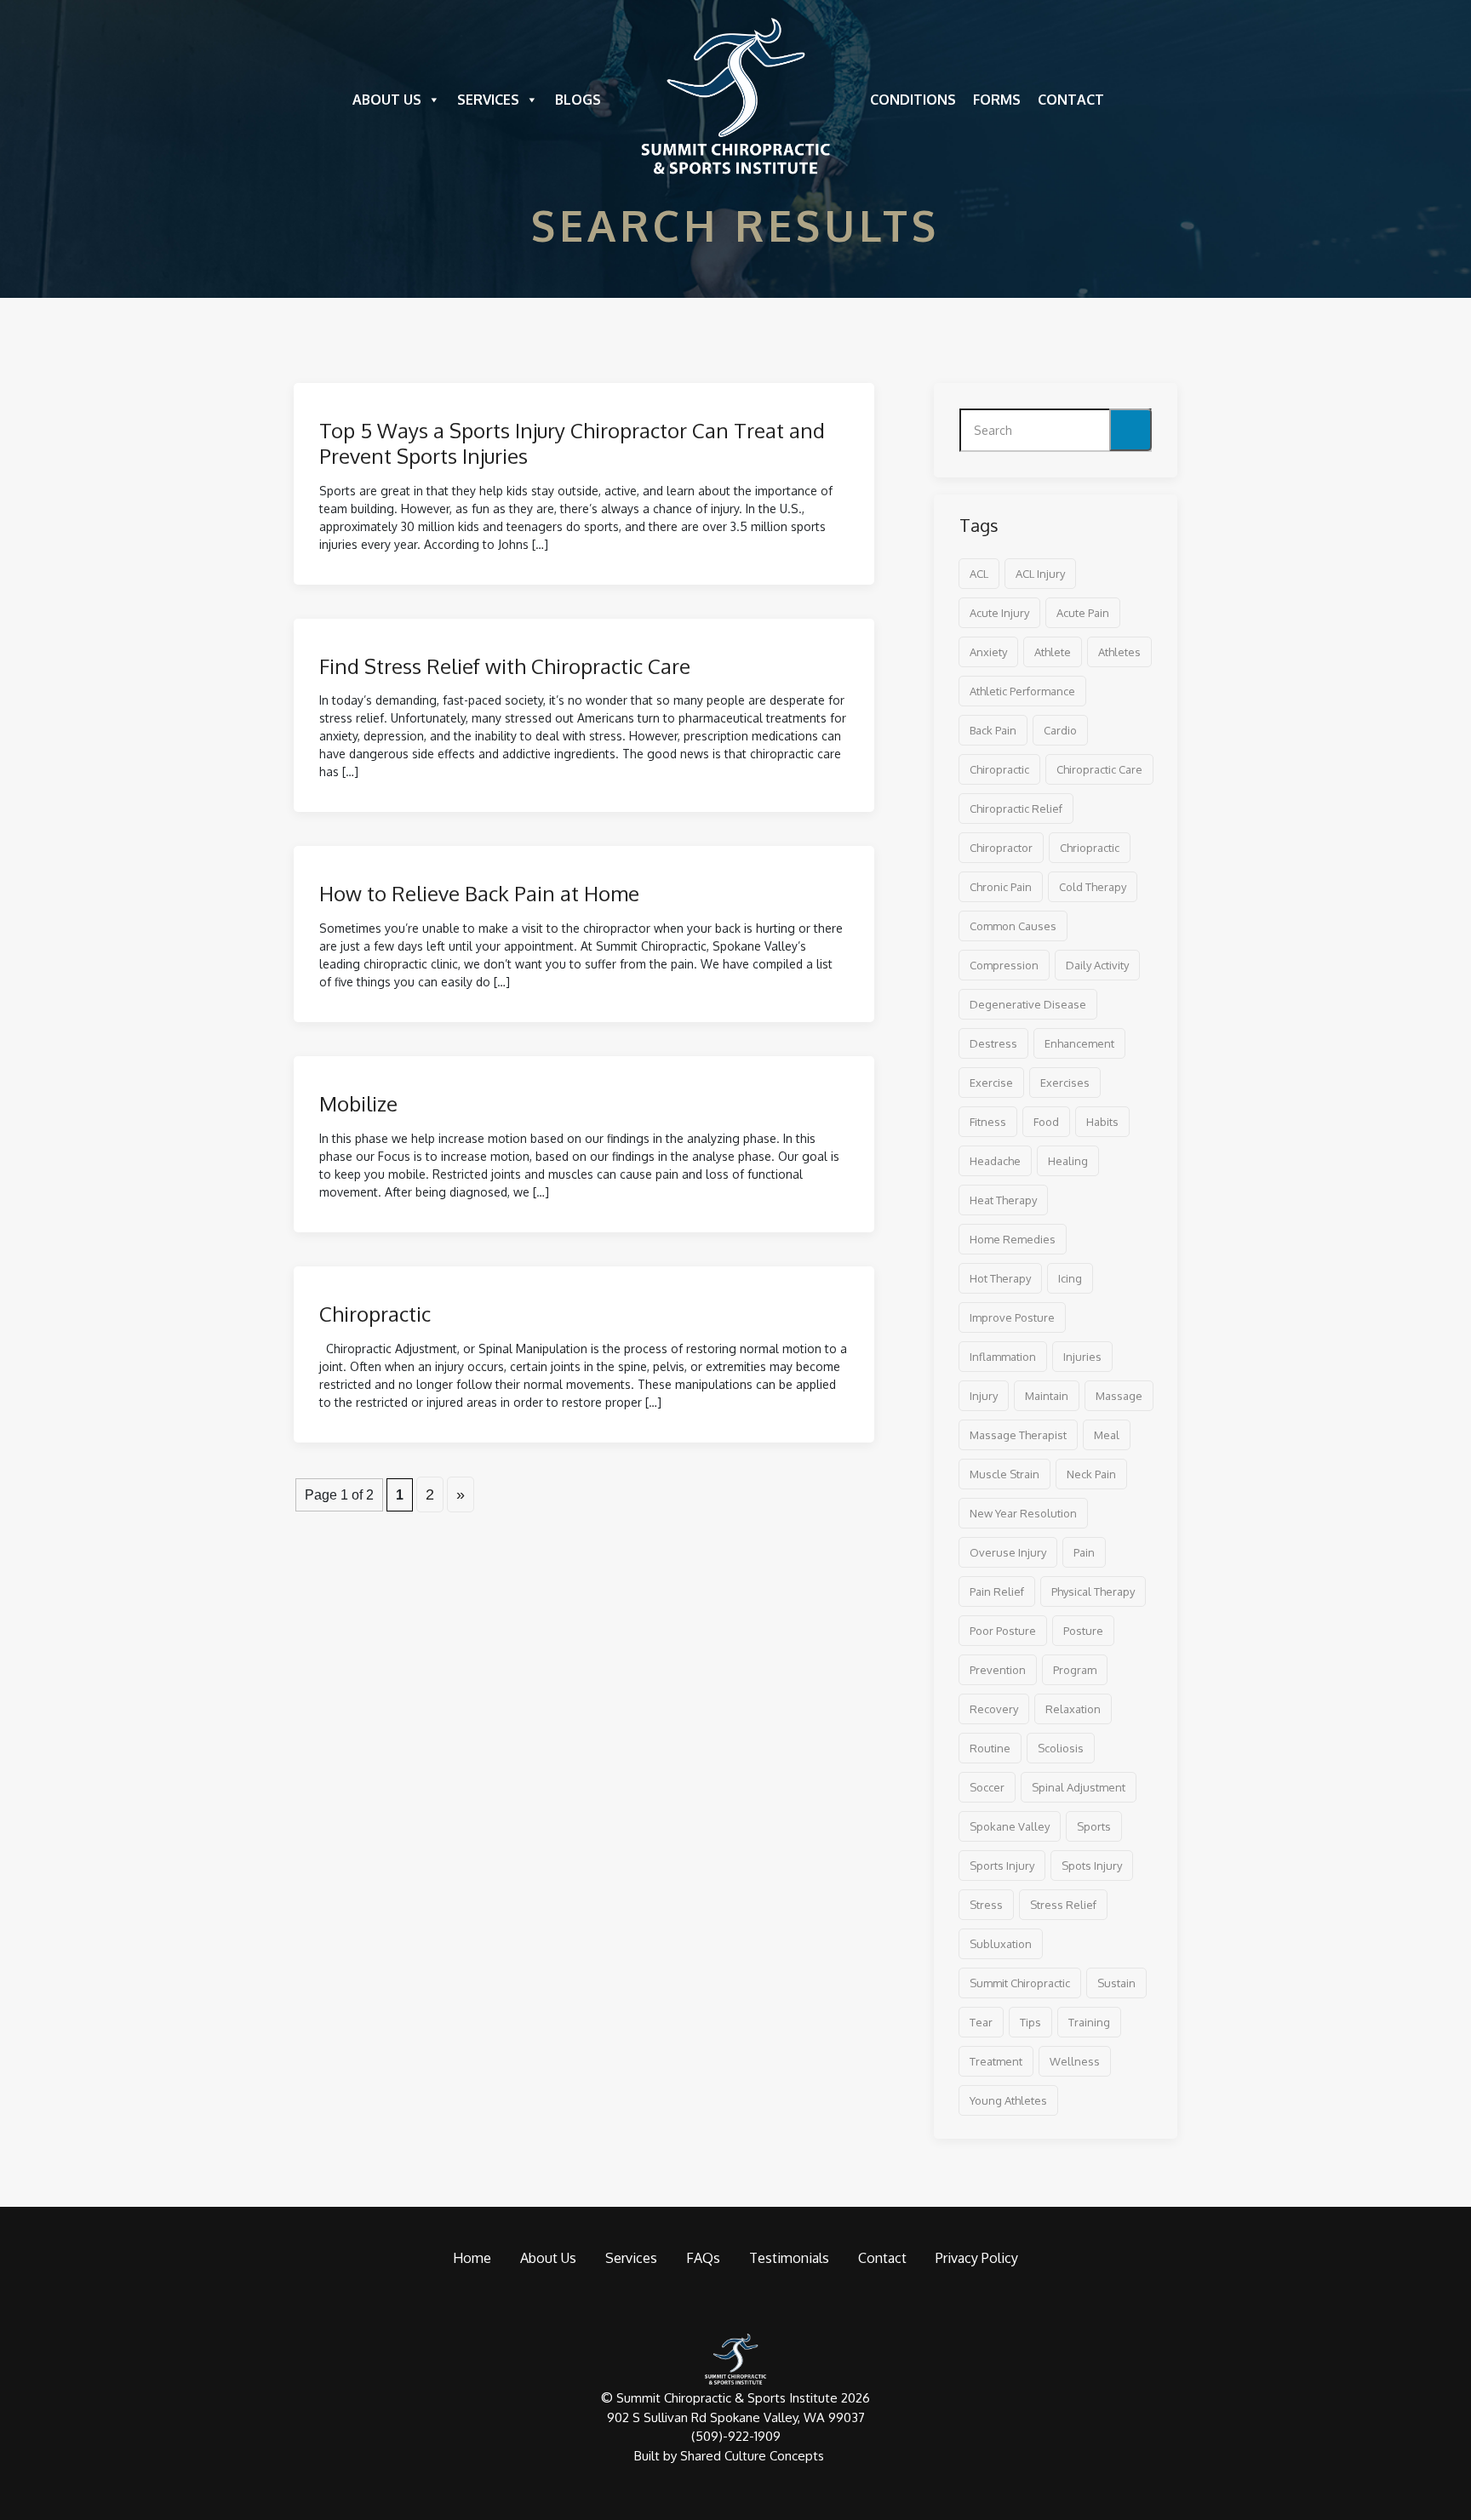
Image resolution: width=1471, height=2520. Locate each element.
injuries (1082, 1357)
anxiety (988, 652)
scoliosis (1061, 1748)
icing (1070, 1278)
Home (472, 2258)
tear (981, 2022)
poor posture (1003, 1631)
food (1046, 1122)
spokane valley (1010, 1826)
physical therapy (1093, 1591)
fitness (988, 1122)
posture (1083, 1631)
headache (995, 1161)
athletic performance (1022, 691)
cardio (1060, 730)
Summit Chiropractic (1020, 1983)
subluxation (1001, 1944)
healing (1068, 1161)
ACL (979, 574)
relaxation (1073, 1709)
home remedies (1013, 1239)
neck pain (1091, 1474)
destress (993, 1043)
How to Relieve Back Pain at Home (479, 893)
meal (1107, 1435)
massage (1119, 1396)
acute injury (999, 613)
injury (984, 1396)
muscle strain (1005, 1474)
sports (1094, 1826)
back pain (993, 730)
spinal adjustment (1079, 1787)
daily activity (1097, 965)
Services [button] (488, 100)
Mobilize (358, 1103)
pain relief (997, 1591)
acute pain (1083, 613)
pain (1084, 1552)
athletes (1119, 652)
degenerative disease (1028, 1004)
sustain (1116, 1983)
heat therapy (1003, 1200)
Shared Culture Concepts (752, 2456)
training (1089, 2022)
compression (1004, 965)
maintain (1047, 1396)
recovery (994, 1709)
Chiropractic (375, 1314)
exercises (1065, 1083)
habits (1102, 1122)
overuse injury (1008, 1552)
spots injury (1092, 1866)
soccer (987, 1787)
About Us (387, 100)
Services (631, 2258)
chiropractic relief (1016, 809)
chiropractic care (1099, 769)
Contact (1071, 100)
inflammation (1003, 1357)
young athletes (1008, 2100)
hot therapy (1000, 1278)
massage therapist (1018, 1435)
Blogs (578, 100)
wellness (1075, 2061)
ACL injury (1040, 574)
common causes (1013, 926)
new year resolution (1023, 1513)
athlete (1053, 652)
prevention (998, 1670)
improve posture (1012, 1317)
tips (1030, 2022)
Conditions (913, 100)
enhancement (1079, 1043)
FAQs (703, 2258)
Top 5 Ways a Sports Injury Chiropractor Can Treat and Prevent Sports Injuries (572, 443)
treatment (996, 2061)
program (1075, 1670)
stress (986, 1905)
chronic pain (1001, 887)
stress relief (1063, 1905)
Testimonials (789, 2258)
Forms (997, 100)
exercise (991, 1083)
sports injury (1002, 1866)
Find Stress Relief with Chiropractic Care (505, 666)
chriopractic (1090, 848)
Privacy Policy (977, 2258)
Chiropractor (1001, 848)
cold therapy (1093, 887)
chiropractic (999, 769)
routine (990, 1748)
